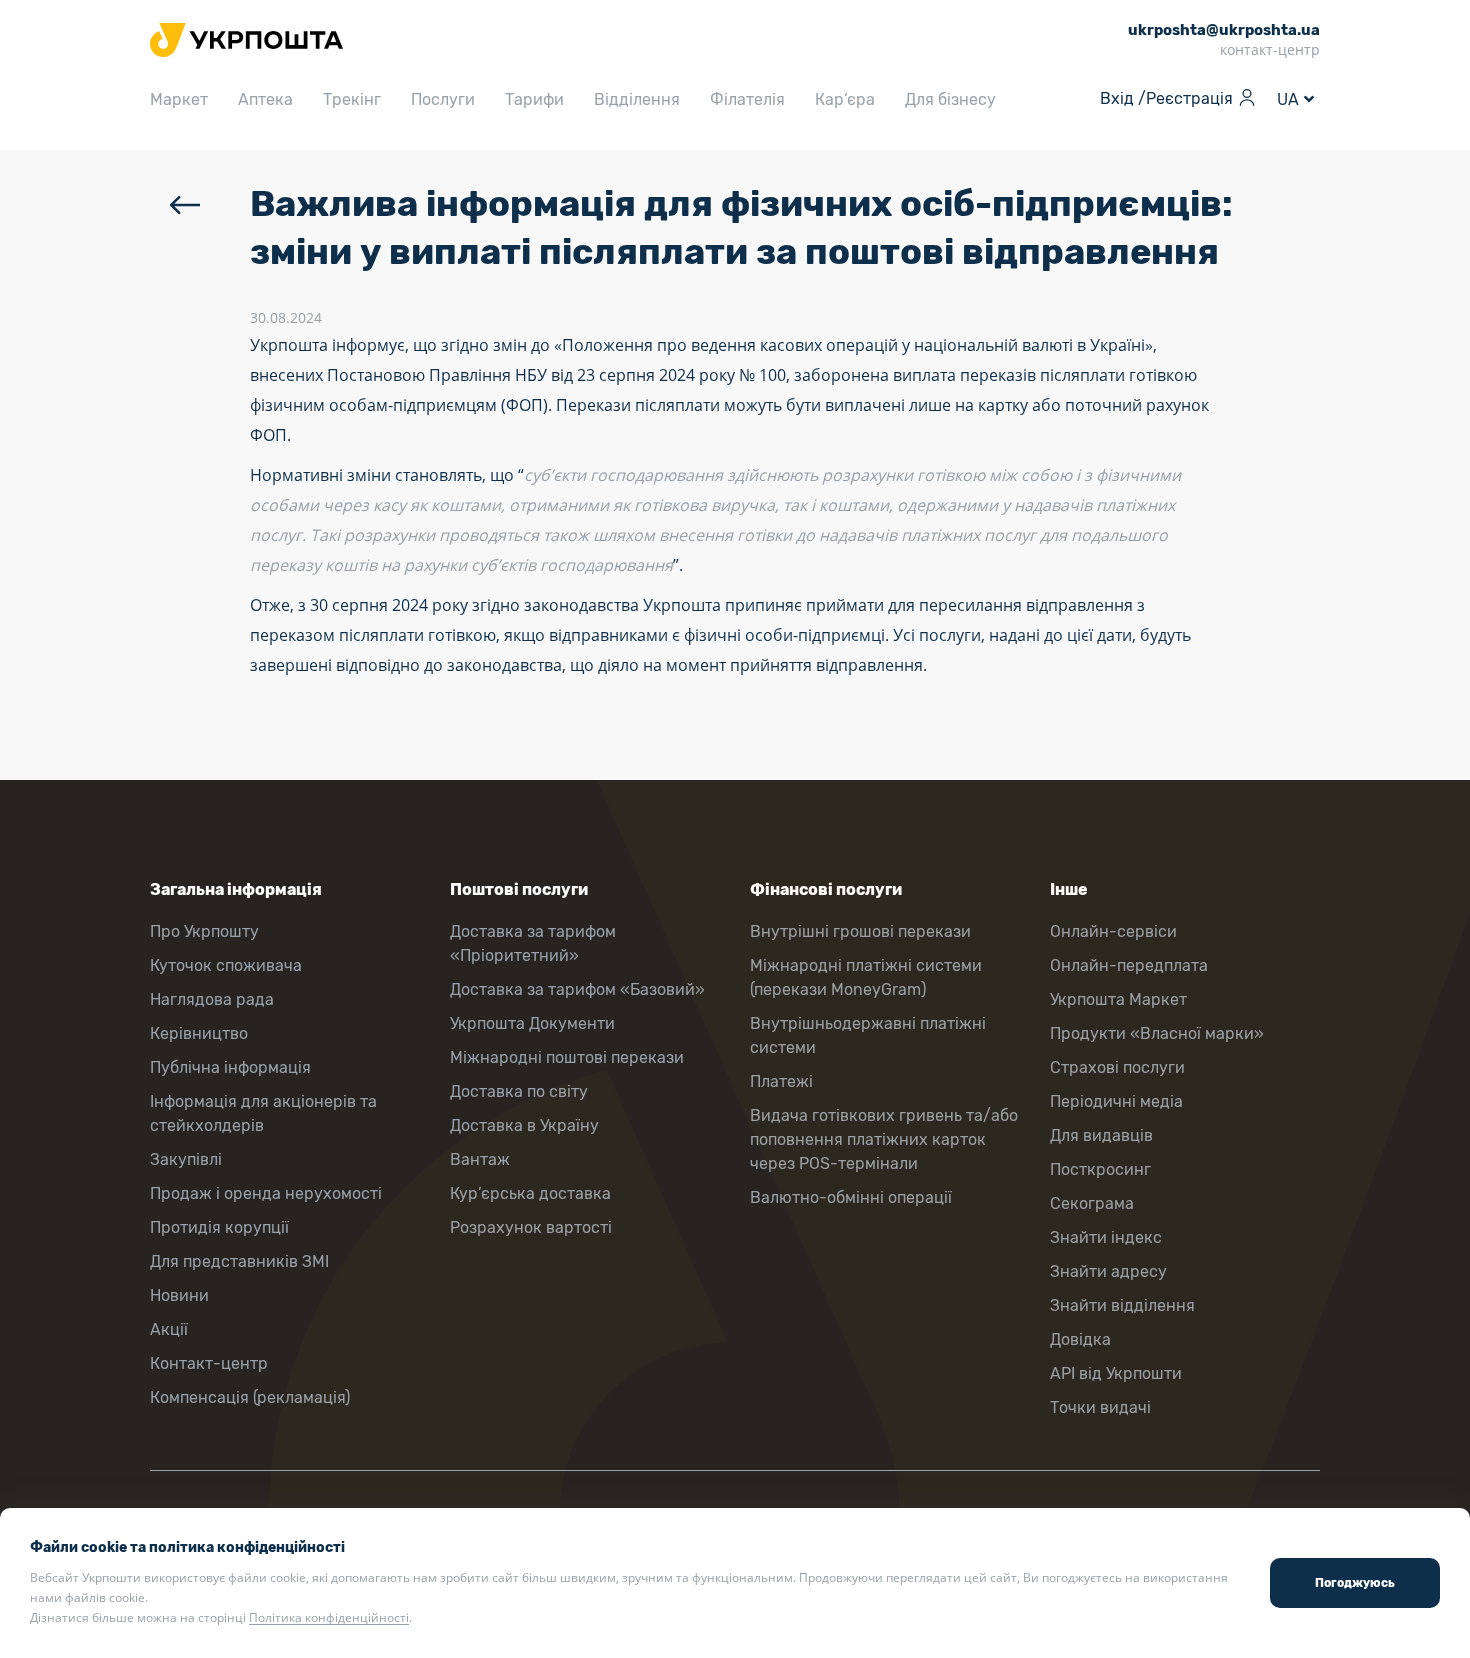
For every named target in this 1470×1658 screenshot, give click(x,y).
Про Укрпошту (204, 931)
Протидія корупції (219, 1227)
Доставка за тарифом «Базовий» (577, 989)
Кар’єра (845, 99)
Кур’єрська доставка (530, 1193)
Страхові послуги (1117, 1067)
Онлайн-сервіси (1113, 931)
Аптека (265, 99)
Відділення (637, 99)
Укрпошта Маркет (1118, 999)
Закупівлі (186, 1159)
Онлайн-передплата (1129, 965)
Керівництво (199, 1033)
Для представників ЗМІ (239, 1261)
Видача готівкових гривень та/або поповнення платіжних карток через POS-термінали (884, 1139)
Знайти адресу (1108, 1271)
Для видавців (1101, 1135)
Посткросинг (1100, 1169)
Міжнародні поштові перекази (567, 1057)
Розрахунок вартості (531, 1227)
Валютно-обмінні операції (851, 1197)
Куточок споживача (226, 965)
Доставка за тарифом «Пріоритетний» (533, 943)
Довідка (1080, 1339)
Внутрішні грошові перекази (860, 931)
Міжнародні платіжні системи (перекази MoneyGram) (866, 977)
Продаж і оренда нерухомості (266, 1193)
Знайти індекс (1106, 1237)
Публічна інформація (230, 1067)
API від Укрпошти (1116, 1373)
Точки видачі (1100, 1407)
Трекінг (352, 99)
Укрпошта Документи (532, 1023)
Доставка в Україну (524, 1125)
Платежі (781, 1081)
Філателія (747, 99)
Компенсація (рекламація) (250, 1397)
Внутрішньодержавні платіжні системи (868, 1035)
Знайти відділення (1122, 1305)
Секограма (1092, 1203)
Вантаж (480, 1159)
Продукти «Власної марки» (1157, 1033)
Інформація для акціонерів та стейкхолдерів (263, 1113)
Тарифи (534, 99)
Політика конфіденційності (329, 1617)
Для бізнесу (950, 99)
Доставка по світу (519, 1091)
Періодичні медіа (1116, 1101)
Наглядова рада (212, 999)
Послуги (443, 99)
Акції (169, 1329)
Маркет (179, 99)
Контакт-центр (209, 1363)
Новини (179, 1295)
